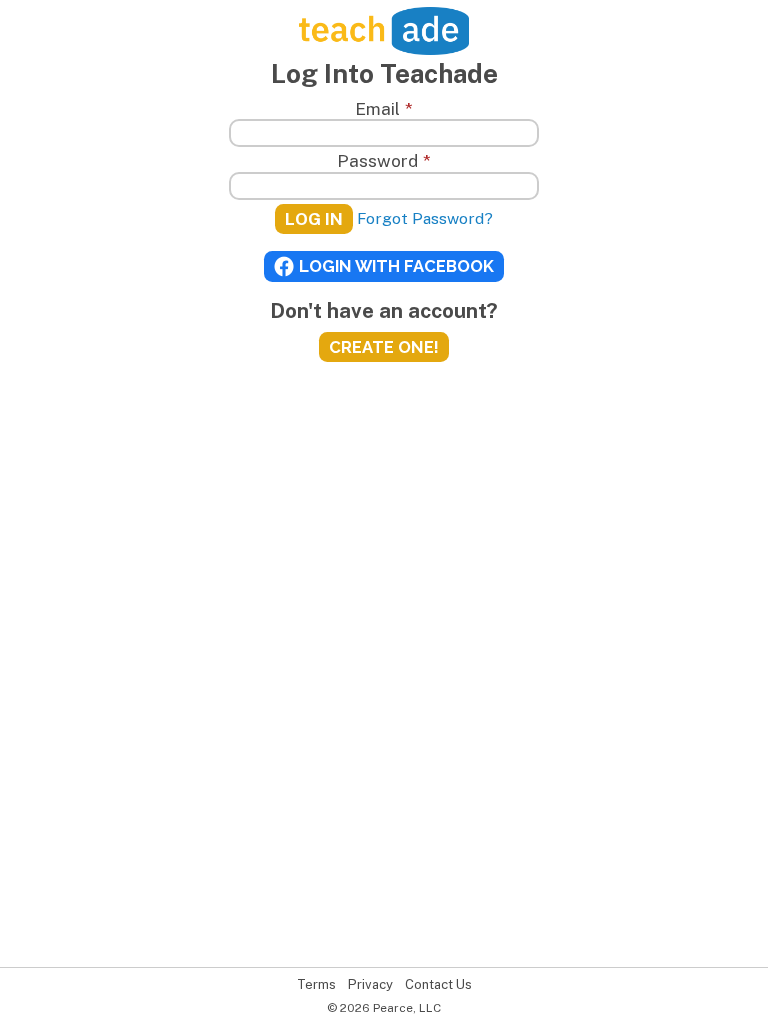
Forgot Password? (425, 218)
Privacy (370, 984)
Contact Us (438, 984)
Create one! (384, 347)
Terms (316, 984)
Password (383, 160)
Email (383, 108)
